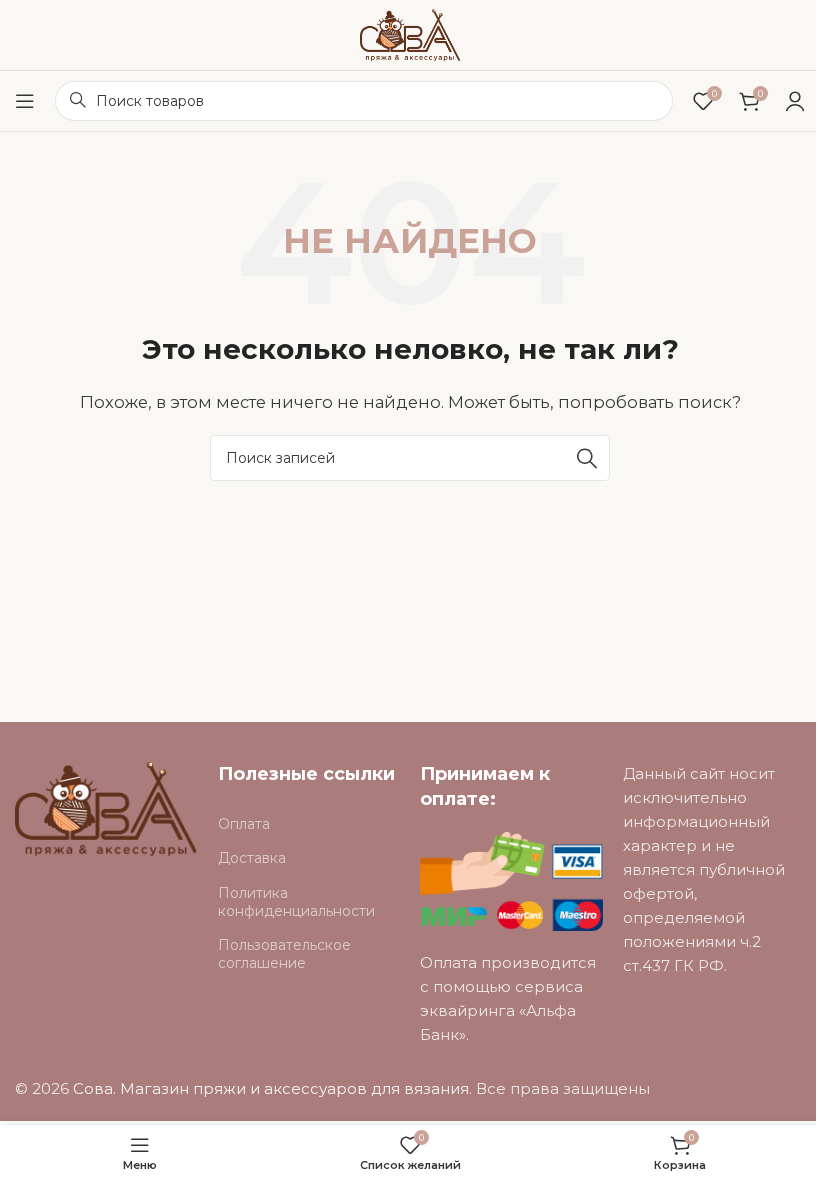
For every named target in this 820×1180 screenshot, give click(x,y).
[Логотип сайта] (410, 33)
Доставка (252, 858)
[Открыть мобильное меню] (25, 101)
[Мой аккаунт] (795, 101)
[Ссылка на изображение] (106, 807)
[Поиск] (587, 458)
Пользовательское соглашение (284, 954)
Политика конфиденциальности (296, 902)
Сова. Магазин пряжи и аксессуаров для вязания (271, 1088)
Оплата (244, 824)
